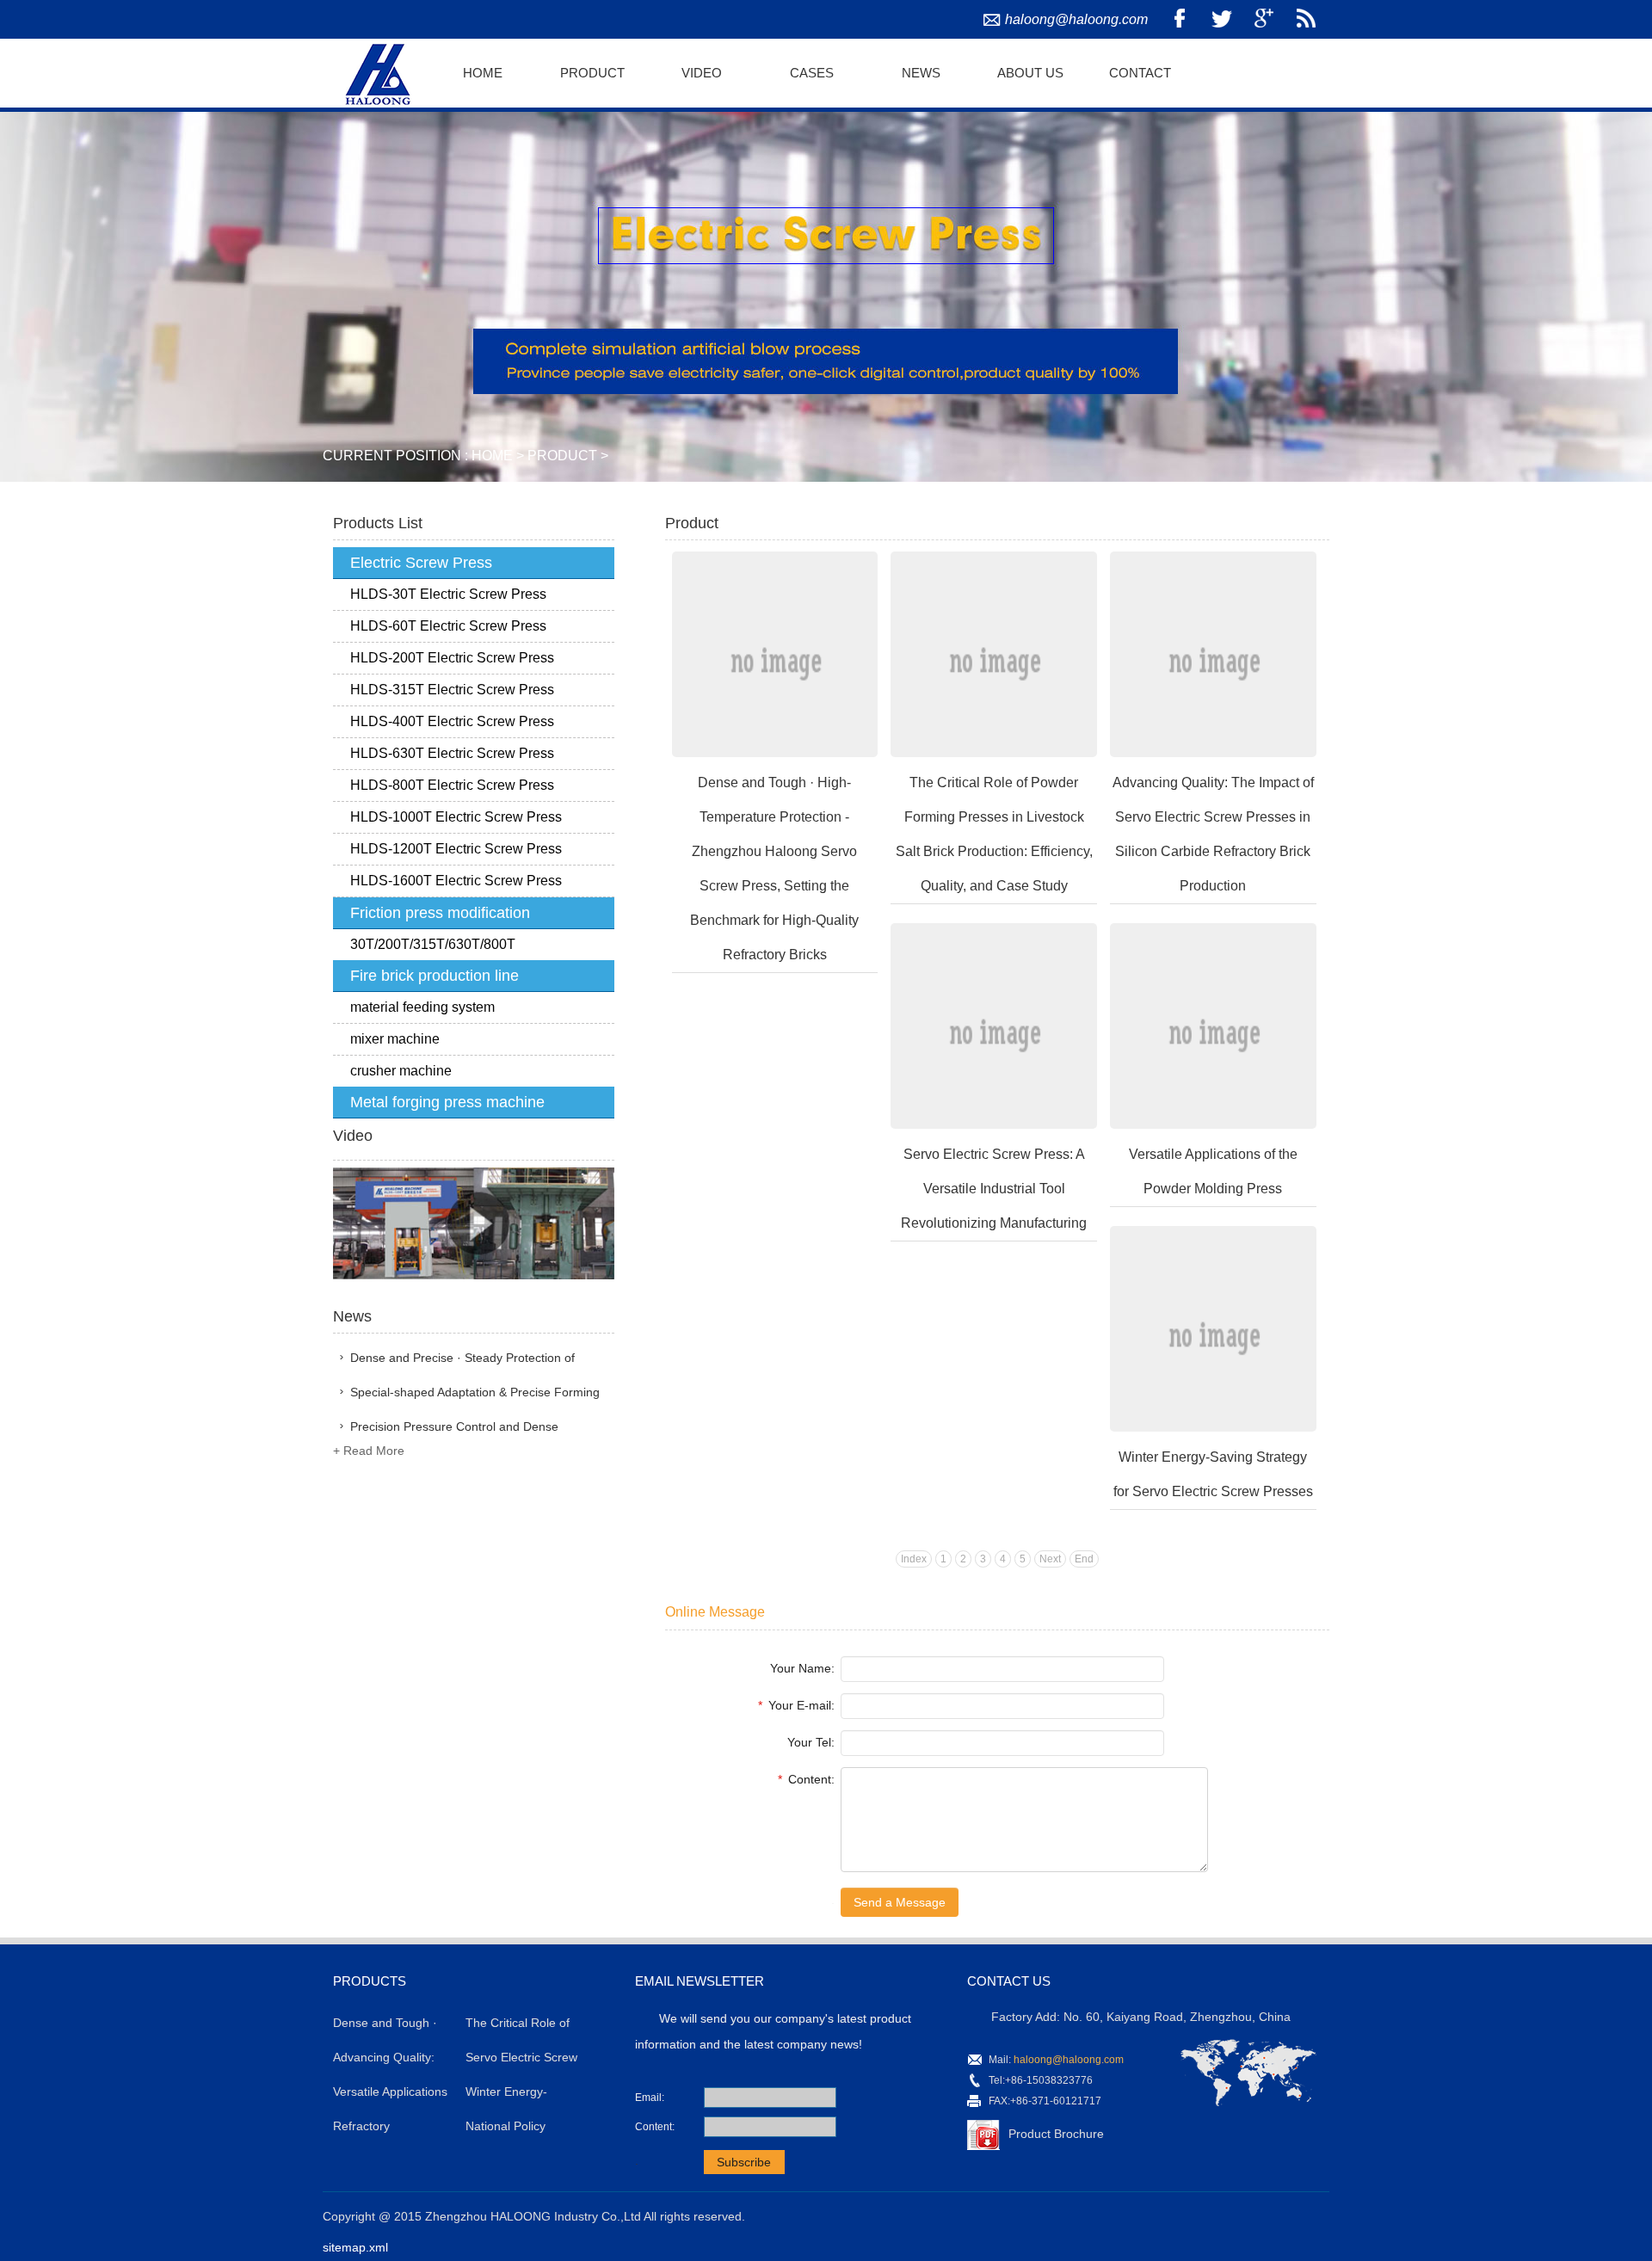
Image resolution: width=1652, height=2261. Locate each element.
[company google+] (1264, 19)
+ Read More (369, 1451)
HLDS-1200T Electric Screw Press (456, 849)
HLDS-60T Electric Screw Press (448, 626)
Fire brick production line (435, 976)
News (921, 73)
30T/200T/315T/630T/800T (433, 944)
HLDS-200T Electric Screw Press (452, 658)
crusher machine (401, 1071)
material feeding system (422, 1007)
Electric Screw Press (421, 563)
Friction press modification (440, 913)
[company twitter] (1222, 19)
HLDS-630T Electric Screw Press (452, 753)
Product (592, 73)
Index (914, 1559)
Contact (1140, 73)
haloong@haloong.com (1076, 19)
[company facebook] (1180, 19)
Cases (812, 73)
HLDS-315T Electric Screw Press (452, 690)
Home (483, 73)
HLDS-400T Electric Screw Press (452, 721)
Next (1050, 1559)
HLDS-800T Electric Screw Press (452, 785)
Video (702, 73)
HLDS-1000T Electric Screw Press (456, 817)
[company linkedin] (1306, 19)
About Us (1030, 73)
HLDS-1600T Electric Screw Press (456, 881)
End (1084, 1559)
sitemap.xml (355, 2247)
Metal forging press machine (447, 1102)
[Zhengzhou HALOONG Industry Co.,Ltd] (375, 71)
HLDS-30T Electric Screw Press (448, 594)
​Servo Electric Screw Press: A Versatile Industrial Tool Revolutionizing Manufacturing (994, 1189)
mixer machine (395, 1039)
